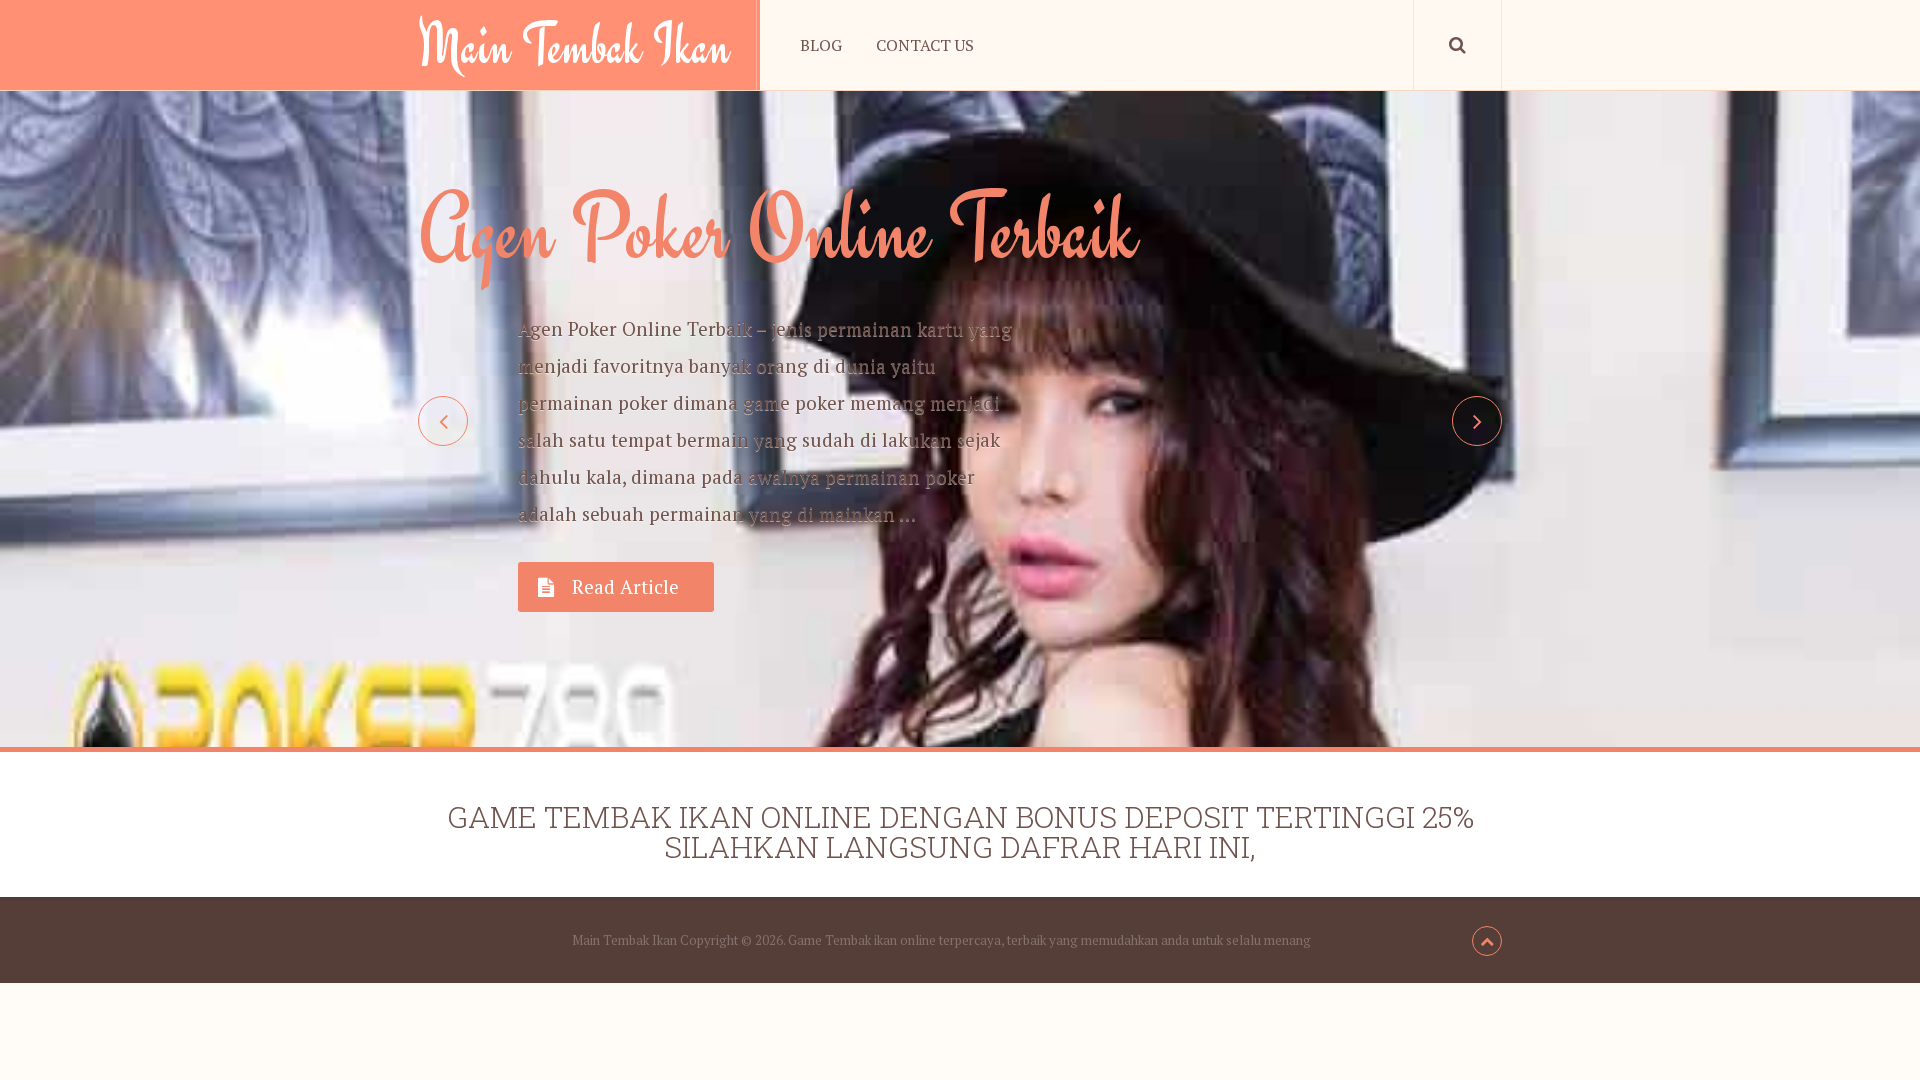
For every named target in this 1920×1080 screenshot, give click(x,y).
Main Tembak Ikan (574, 45)
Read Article (625, 586)
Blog (821, 45)
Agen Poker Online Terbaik (778, 229)
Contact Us (925, 45)
